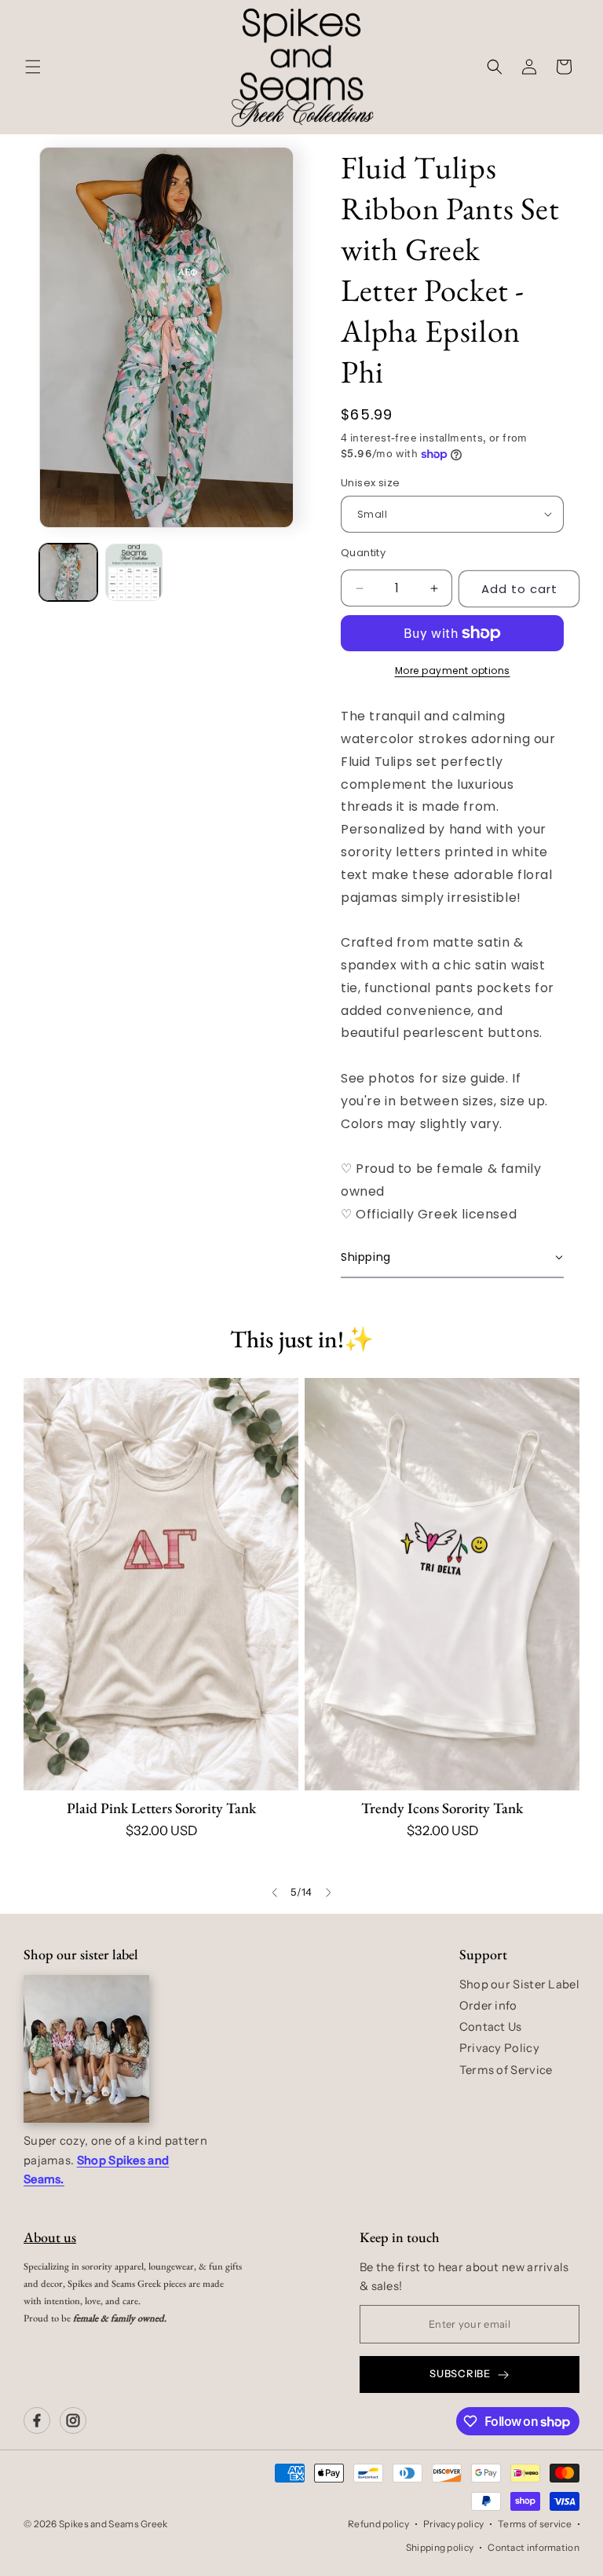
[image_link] (161, 1584)
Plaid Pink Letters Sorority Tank (161, 1808)
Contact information (534, 2547)
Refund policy (378, 2524)
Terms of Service (506, 2070)
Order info (488, 2006)
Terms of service (535, 2524)
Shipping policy (440, 2547)
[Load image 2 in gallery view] (134, 573)
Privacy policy (453, 2524)
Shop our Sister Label (519, 1984)
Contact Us (491, 2027)
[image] (86, 2049)
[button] (33, 67)
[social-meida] (37, 2420)
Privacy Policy (499, 2048)
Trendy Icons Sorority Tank (442, 1808)
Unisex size (370, 483)
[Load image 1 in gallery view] (68, 573)
